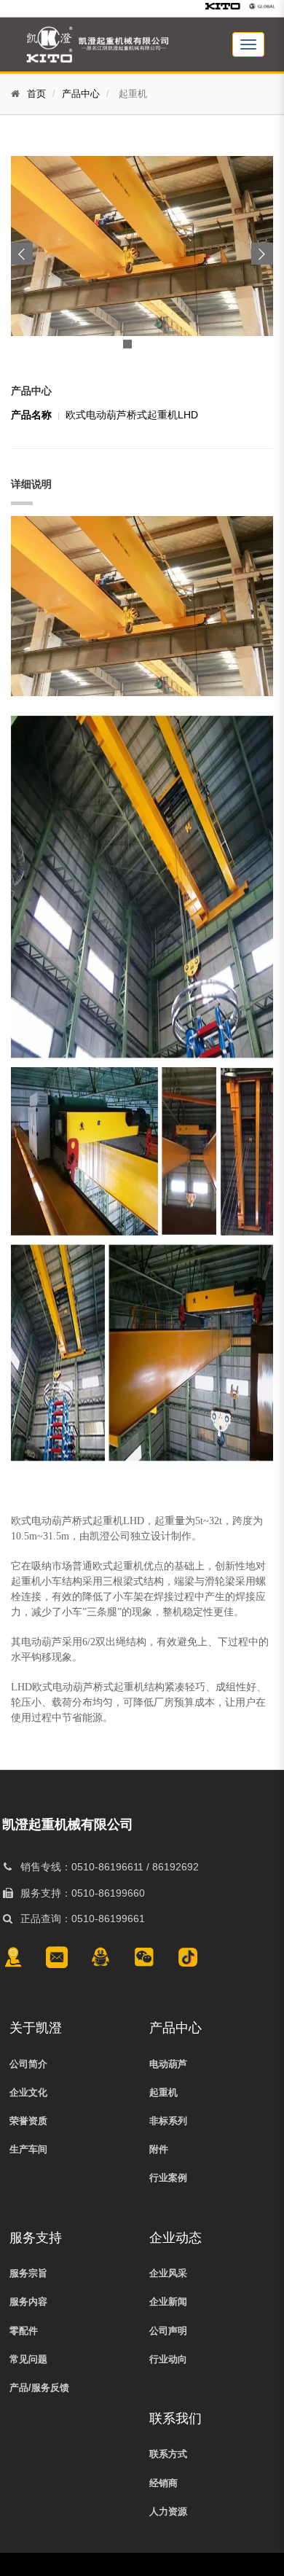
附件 (159, 2149)
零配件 (24, 2331)
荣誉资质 (28, 2121)
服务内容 (28, 2302)
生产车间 (28, 2149)
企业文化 (28, 2092)
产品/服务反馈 (39, 2388)
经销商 (163, 2483)
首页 (36, 94)
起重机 (163, 2092)
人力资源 (168, 2511)
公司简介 (28, 2064)
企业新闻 (168, 2302)
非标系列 (168, 2121)
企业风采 (168, 2273)
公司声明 (168, 2331)
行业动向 (168, 2359)
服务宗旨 (28, 2273)
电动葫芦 (168, 2064)
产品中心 (81, 94)
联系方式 (168, 2454)
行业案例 (168, 2178)
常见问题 (28, 2359)
